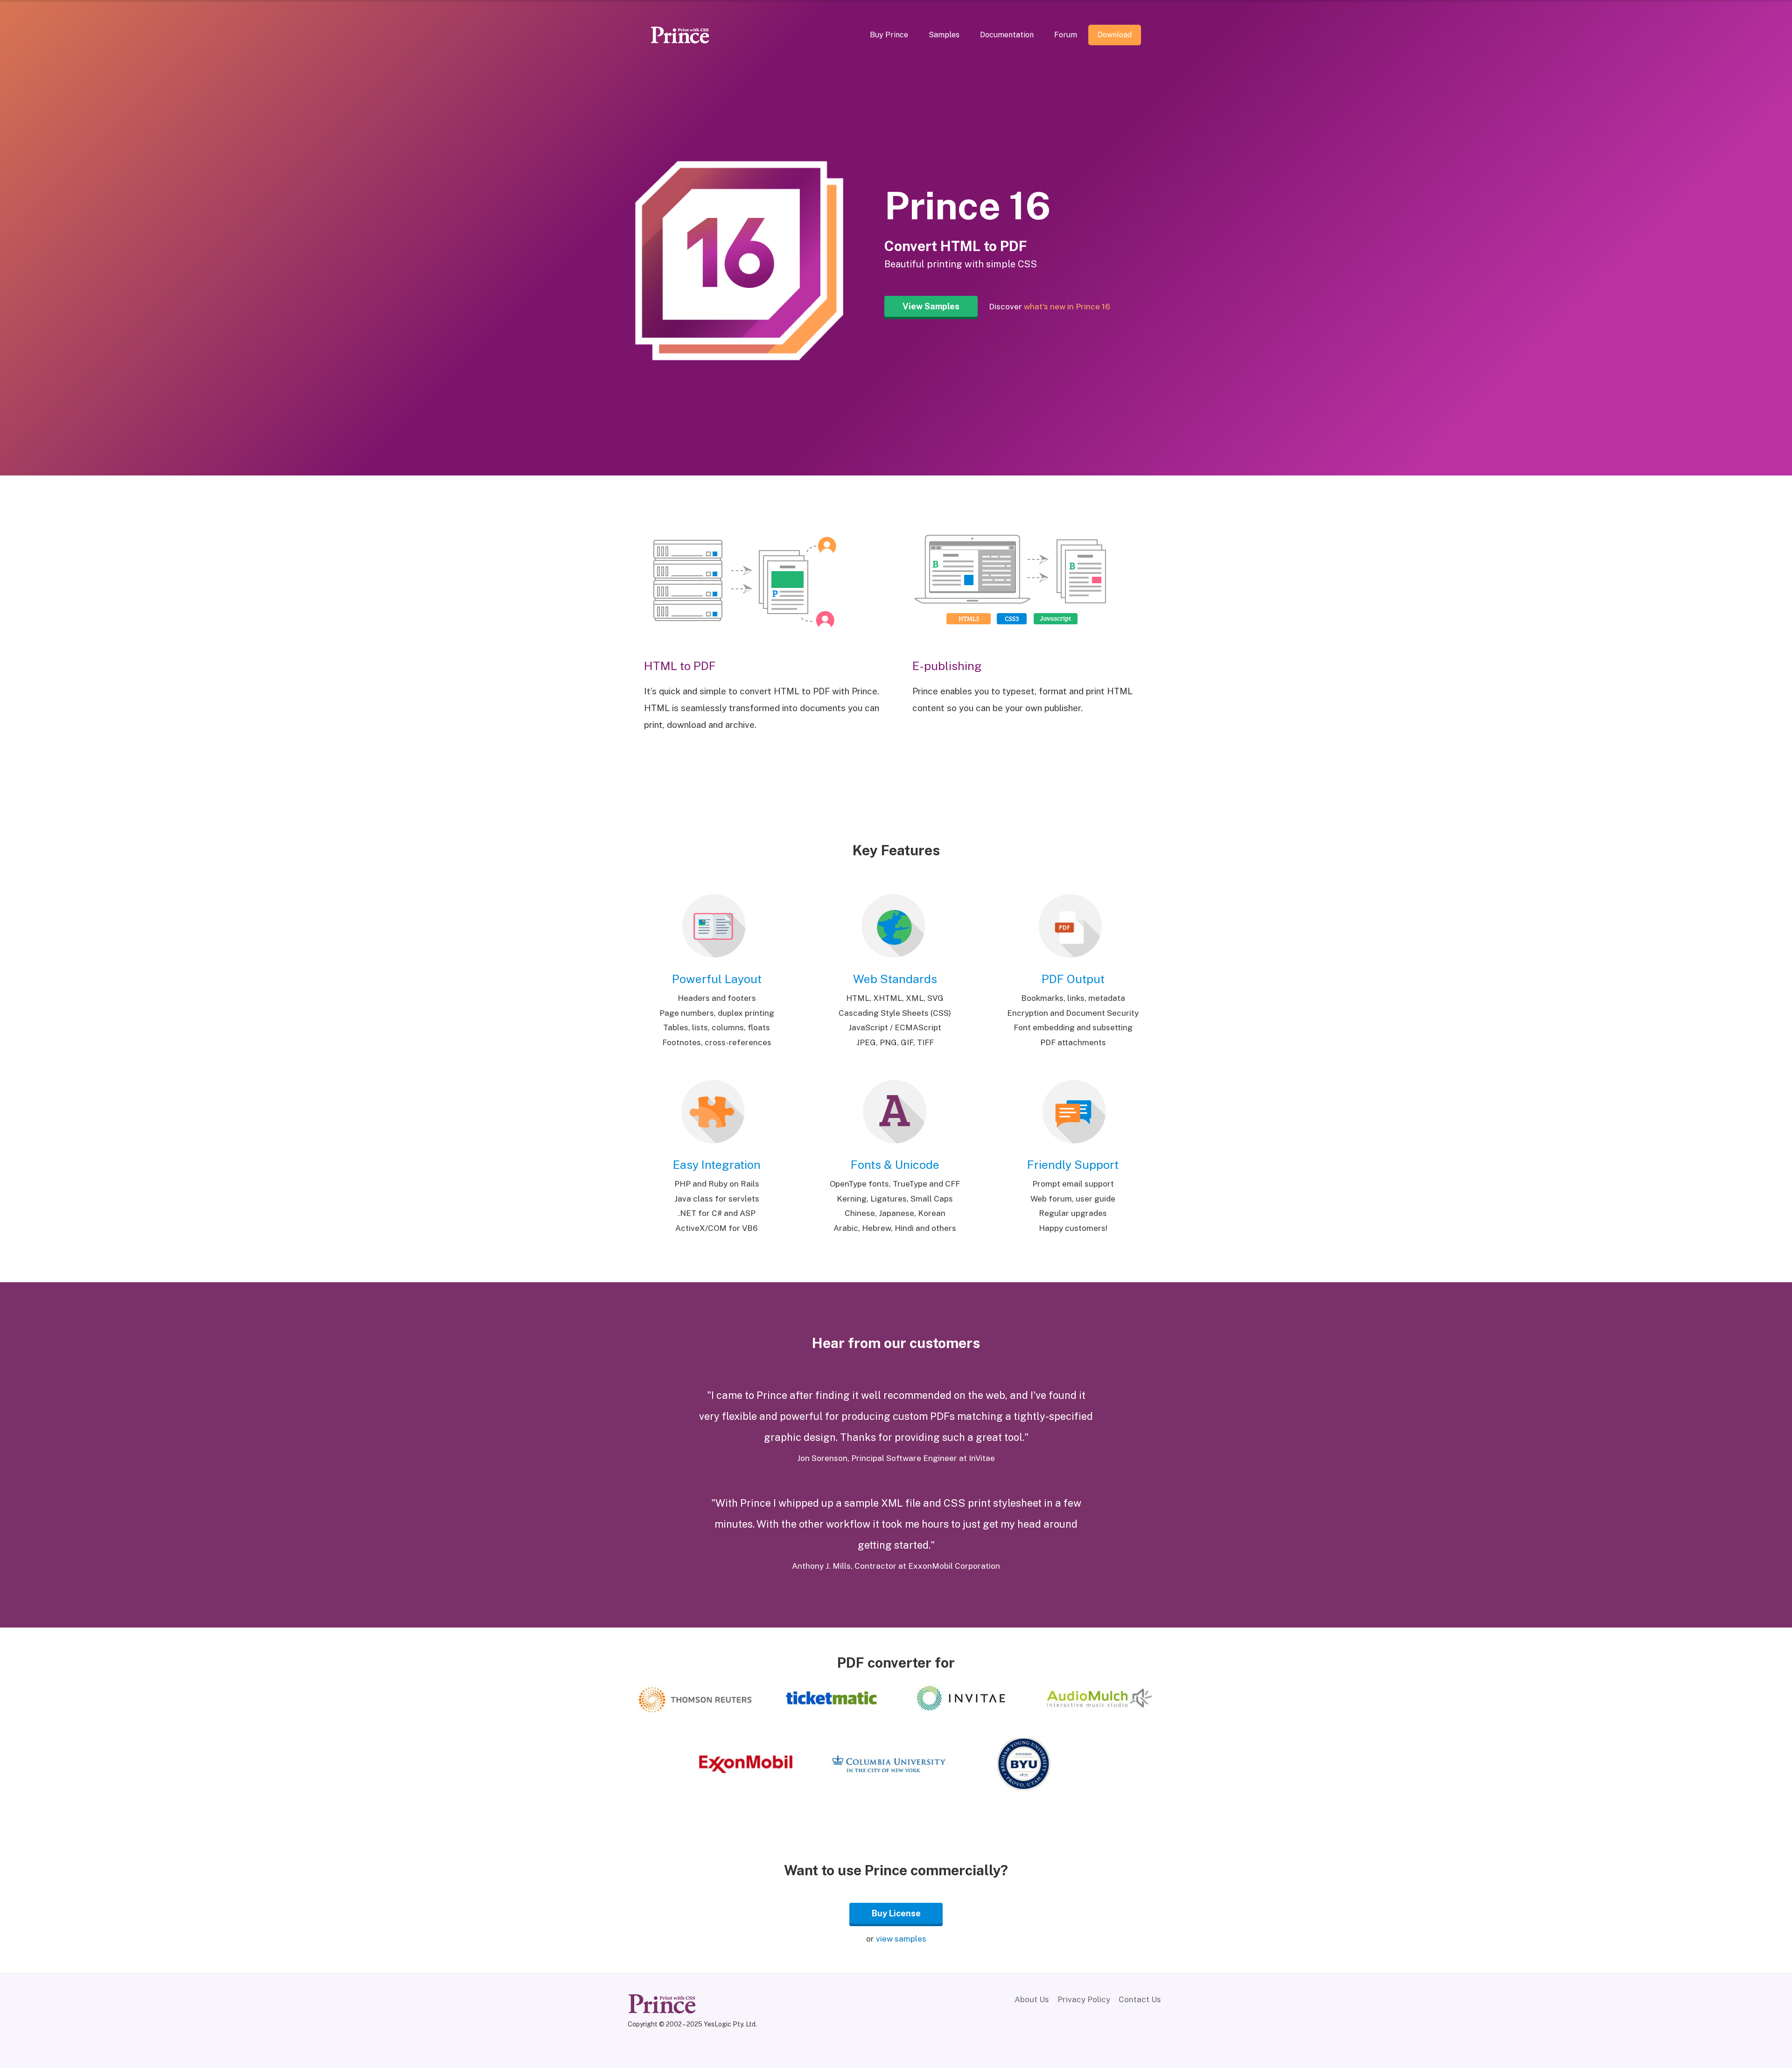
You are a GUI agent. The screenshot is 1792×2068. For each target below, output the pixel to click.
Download (1115, 35)
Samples (944, 35)
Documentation (1007, 35)
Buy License (896, 1913)
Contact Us (1140, 1999)
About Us (1032, 1999)
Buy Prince (889, 35)
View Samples (931, 306)
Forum (1066, 35)
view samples (901, 1939)
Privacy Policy (1084, 1999)
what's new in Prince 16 (1067, 307)
